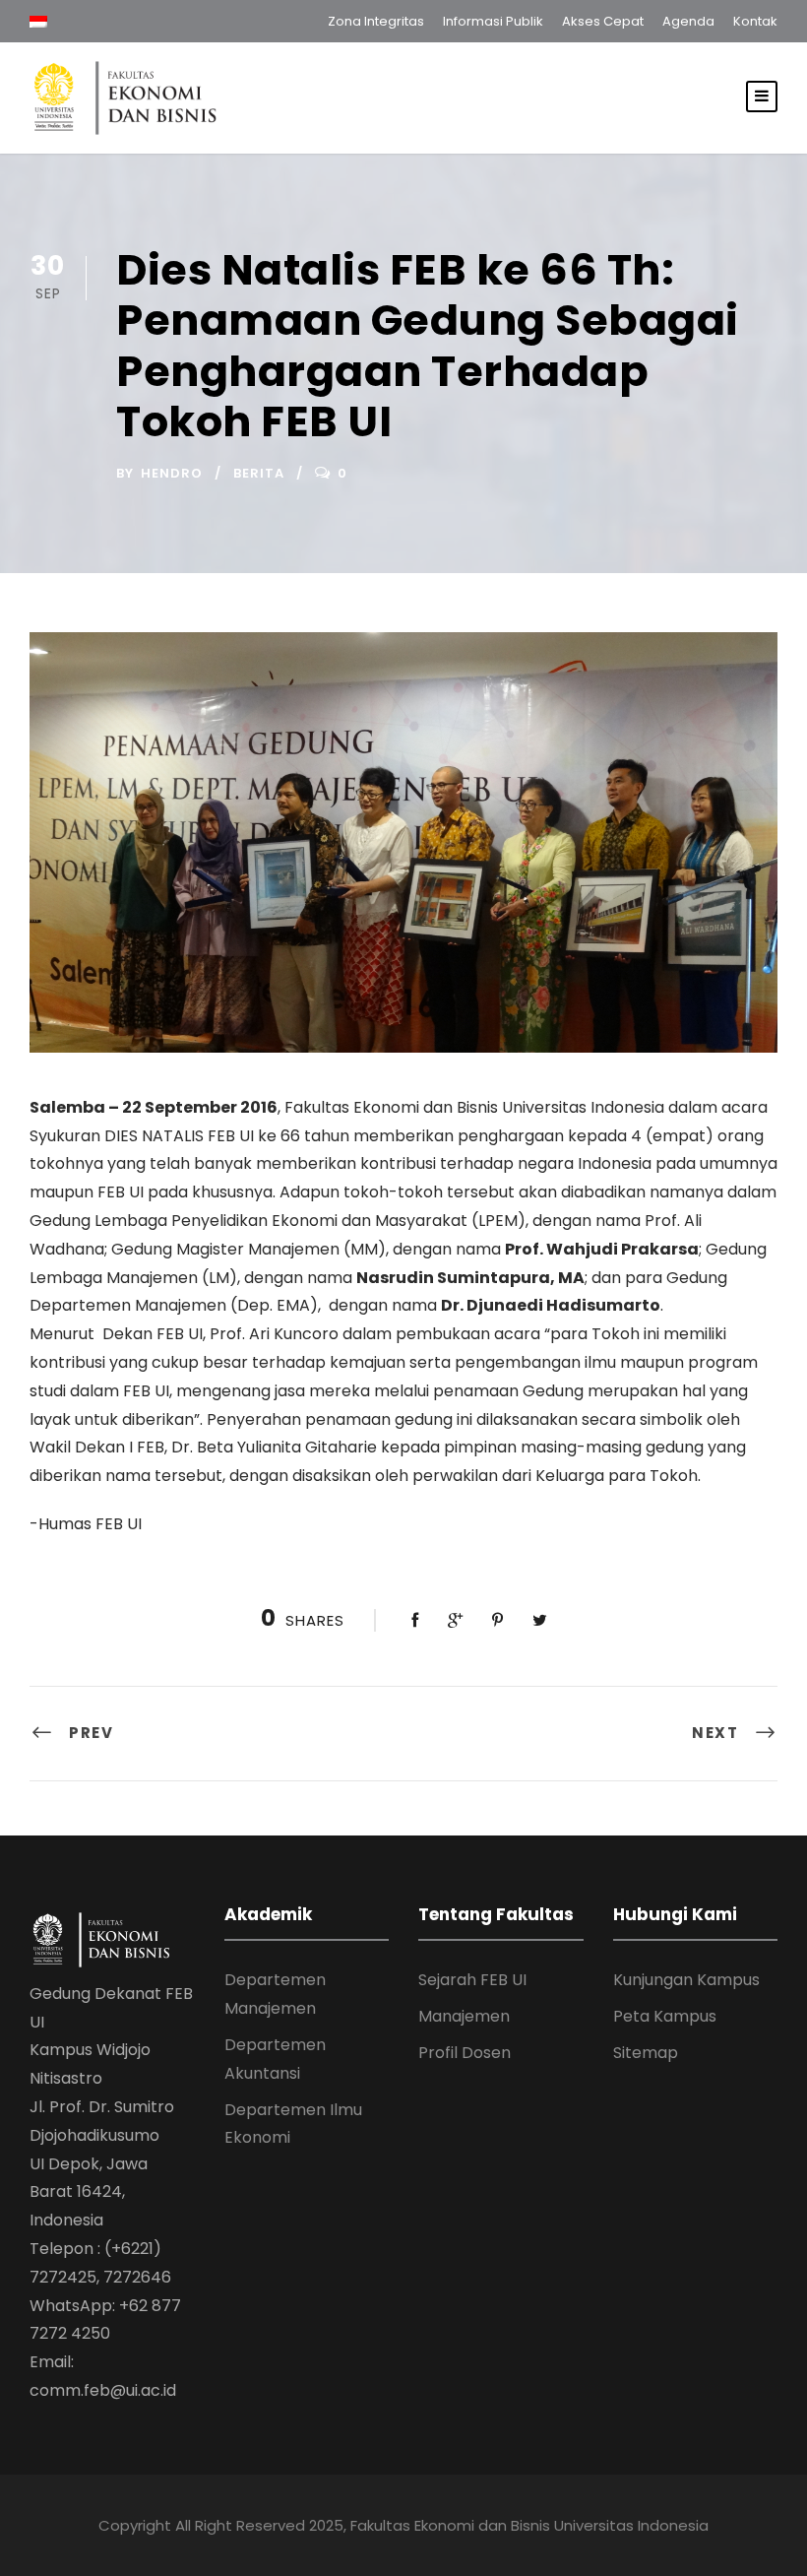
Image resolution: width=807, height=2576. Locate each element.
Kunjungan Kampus (686, 1980)
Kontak (755, 21)
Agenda (688, 21)
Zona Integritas (376, 21)
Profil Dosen (465, 2053)
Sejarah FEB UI (472, 1980)
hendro (172, 473)
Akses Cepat (603, 21)
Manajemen (464, 2016)
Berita (259, 473)
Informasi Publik (493, 21)
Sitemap (646, 2053)
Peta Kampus (665, 2016)
